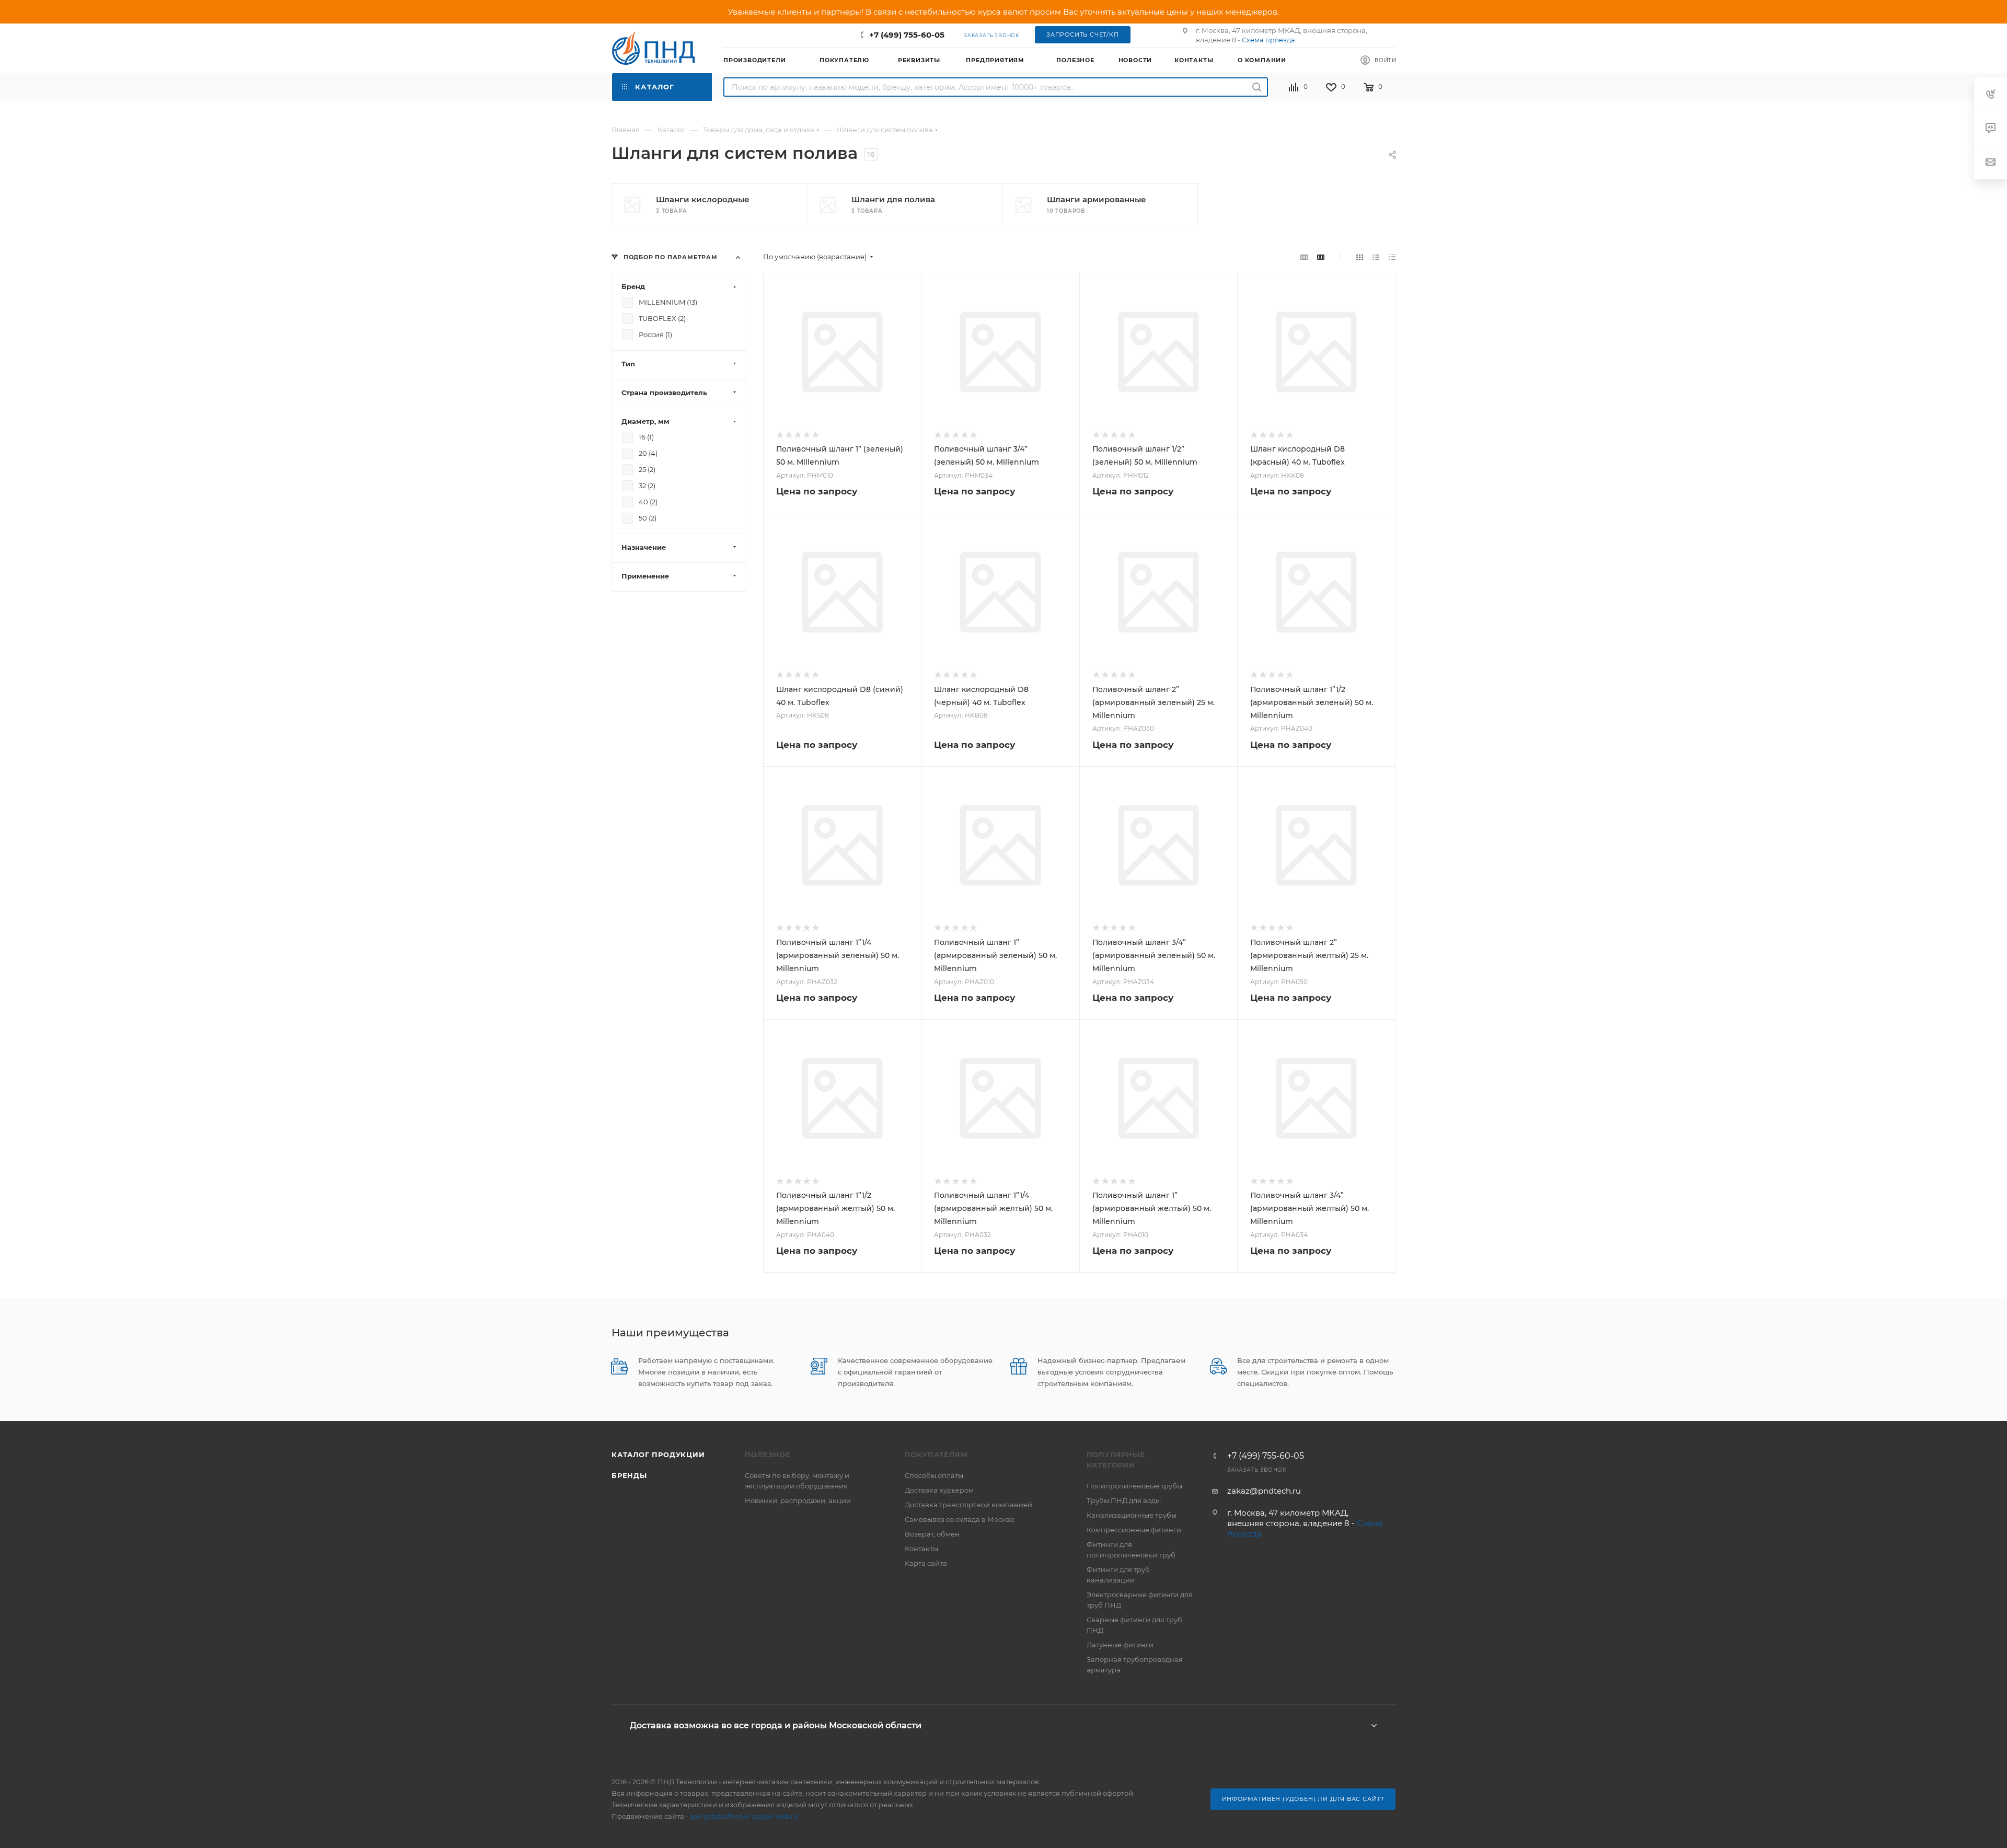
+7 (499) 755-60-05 (907, 35)
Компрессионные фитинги (1134, 1530)
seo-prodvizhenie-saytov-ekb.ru (744, 1816)
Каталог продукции (658, 1454)
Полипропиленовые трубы (1134, 1486)
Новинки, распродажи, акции (798, 1500)
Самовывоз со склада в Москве (960, 1519)
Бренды (629, 1475)
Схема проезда (1268, 40)
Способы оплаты (934, 1475)
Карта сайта (926, 1563)
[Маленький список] (1304, 257)
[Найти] (1257, 87)
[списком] (1376, 257)
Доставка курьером (939, 1490)
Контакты (921, 1549)
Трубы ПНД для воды (1124, 1500)
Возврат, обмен (932, 1534)
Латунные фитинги (1120, 1645)
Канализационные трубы (1132, 1515)
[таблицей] (1392, 257)
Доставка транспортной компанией (968, 1505)
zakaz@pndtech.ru (1264, 1491)
